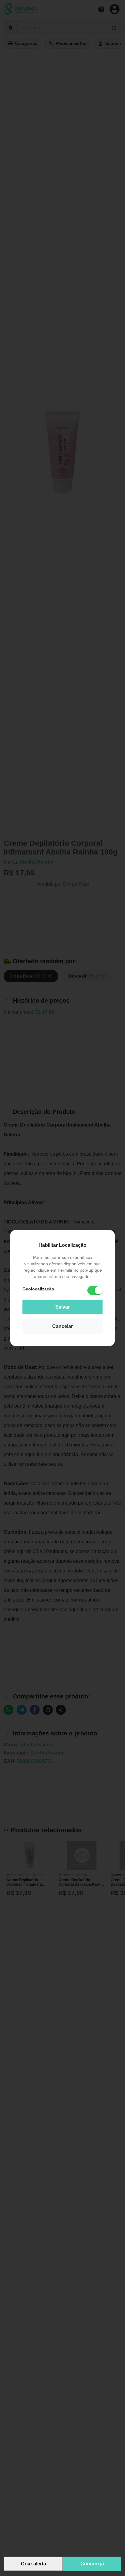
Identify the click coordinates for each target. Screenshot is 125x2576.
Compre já (92, 2564)
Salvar (62, 1307)
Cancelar (62, 1326)
